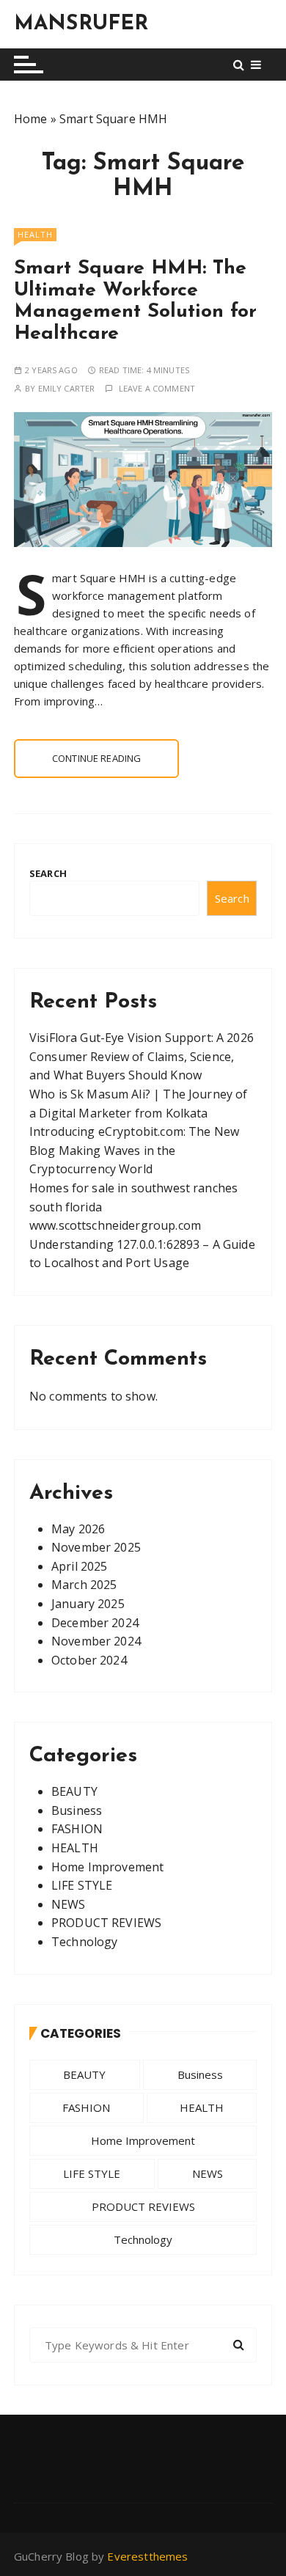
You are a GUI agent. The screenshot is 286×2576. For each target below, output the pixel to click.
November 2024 (96, 1641)
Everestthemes (147, 2556)
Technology (85, 1942)
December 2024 (95, 1623)
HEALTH (35, 234)
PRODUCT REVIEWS (106, 1923)
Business (77, 1810)
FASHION (77, 1829)
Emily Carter (67, 388)
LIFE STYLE (82, 1885)
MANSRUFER (81, 24)
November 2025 (96, 1547)
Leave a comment (157, 388)
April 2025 (80, 1566)
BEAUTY (74, 1791)
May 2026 (78, 1529)
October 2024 (89, 1660)
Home (31, 119)
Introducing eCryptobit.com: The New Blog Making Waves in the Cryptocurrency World (134, 1150)
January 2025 (88, 1604)
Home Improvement (107, 1867)
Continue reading (96, 758)
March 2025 (84, 1585)
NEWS (69, 1904)
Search (48, 873)
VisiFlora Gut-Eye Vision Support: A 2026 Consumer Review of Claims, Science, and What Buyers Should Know (142, 1056)
